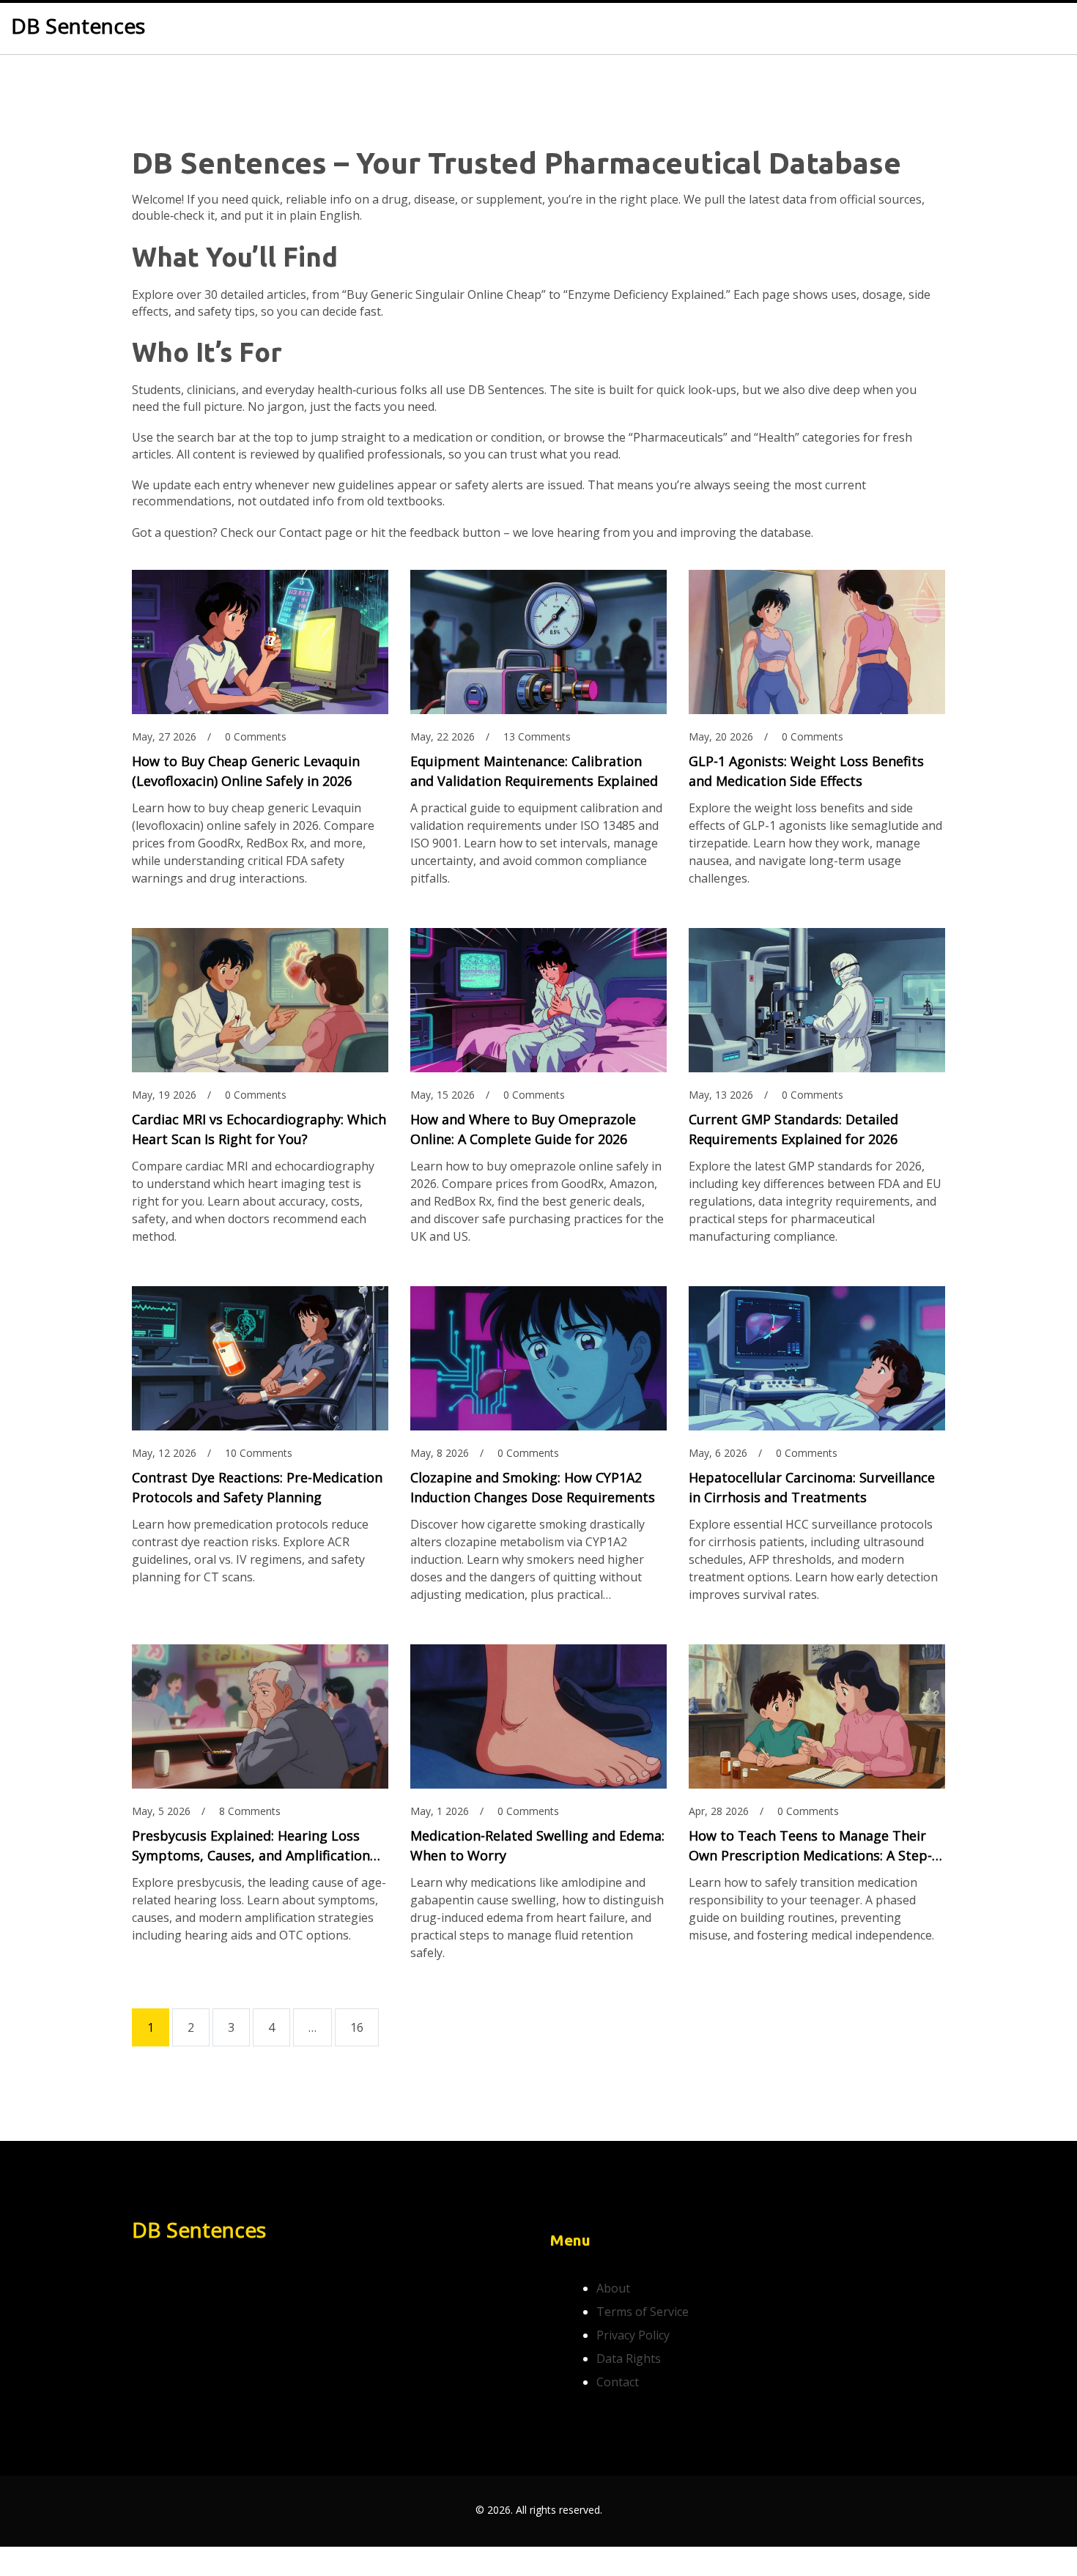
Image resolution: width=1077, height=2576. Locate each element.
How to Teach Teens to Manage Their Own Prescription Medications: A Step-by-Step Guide (810, 1846)
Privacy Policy (633, 2335)
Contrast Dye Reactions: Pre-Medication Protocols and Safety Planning (257, 1487)
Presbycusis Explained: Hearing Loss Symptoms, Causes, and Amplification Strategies (251, 1846)
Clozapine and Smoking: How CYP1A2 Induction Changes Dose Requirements (533, 1487)
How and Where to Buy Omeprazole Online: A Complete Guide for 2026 (523, 1129)
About (613, 2288)
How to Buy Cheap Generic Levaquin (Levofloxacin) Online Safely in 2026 (246, 771)
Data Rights (629, 2358)
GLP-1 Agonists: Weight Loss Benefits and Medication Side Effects (806, 771)
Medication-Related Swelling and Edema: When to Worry (537, 1845)
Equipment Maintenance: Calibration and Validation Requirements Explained (534, 771)
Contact (618, 2382)
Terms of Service (643, 2312)
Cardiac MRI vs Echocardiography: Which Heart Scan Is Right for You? (259, 1129)
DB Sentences (78, 26)
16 (357, 2027)
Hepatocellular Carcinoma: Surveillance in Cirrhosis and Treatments (812, 1487)
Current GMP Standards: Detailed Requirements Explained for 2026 (793, 1129)
